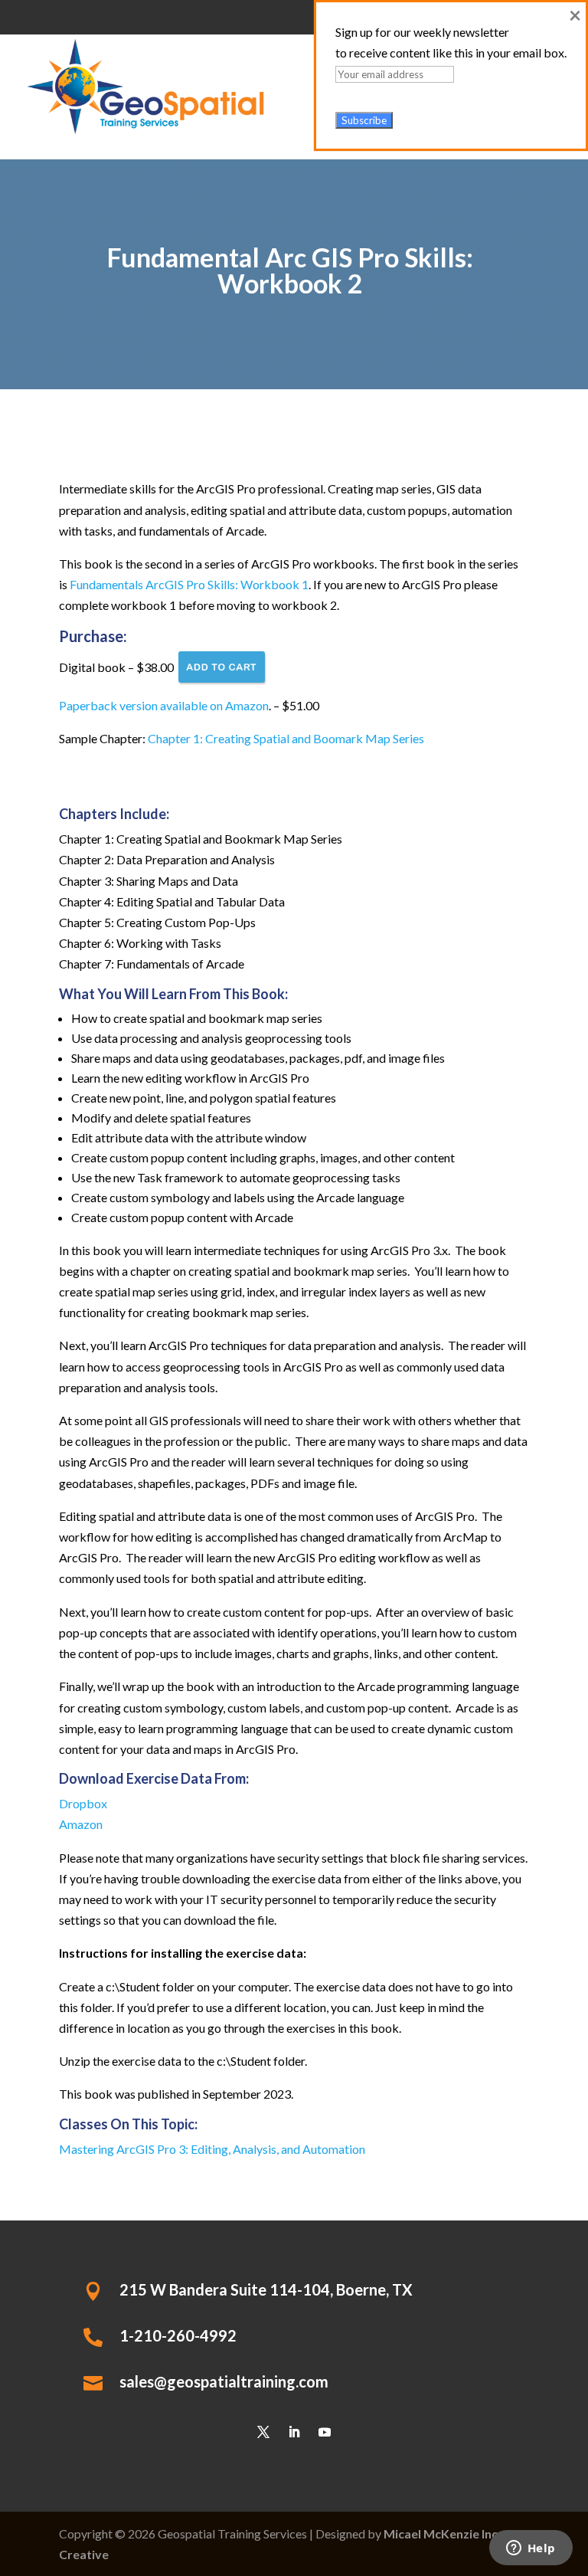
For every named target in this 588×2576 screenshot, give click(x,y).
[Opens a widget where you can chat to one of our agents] (531, 2549)
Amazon (81, 1824)
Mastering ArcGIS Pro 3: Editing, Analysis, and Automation (212, 2149)
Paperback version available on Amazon (164, 705)
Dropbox (83, 1803)
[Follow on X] (263, 2432)
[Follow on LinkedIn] (294, 2432)
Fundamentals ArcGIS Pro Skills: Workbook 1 (189, 584)
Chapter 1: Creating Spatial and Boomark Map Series (286, 738)
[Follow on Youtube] (325, 2432)
